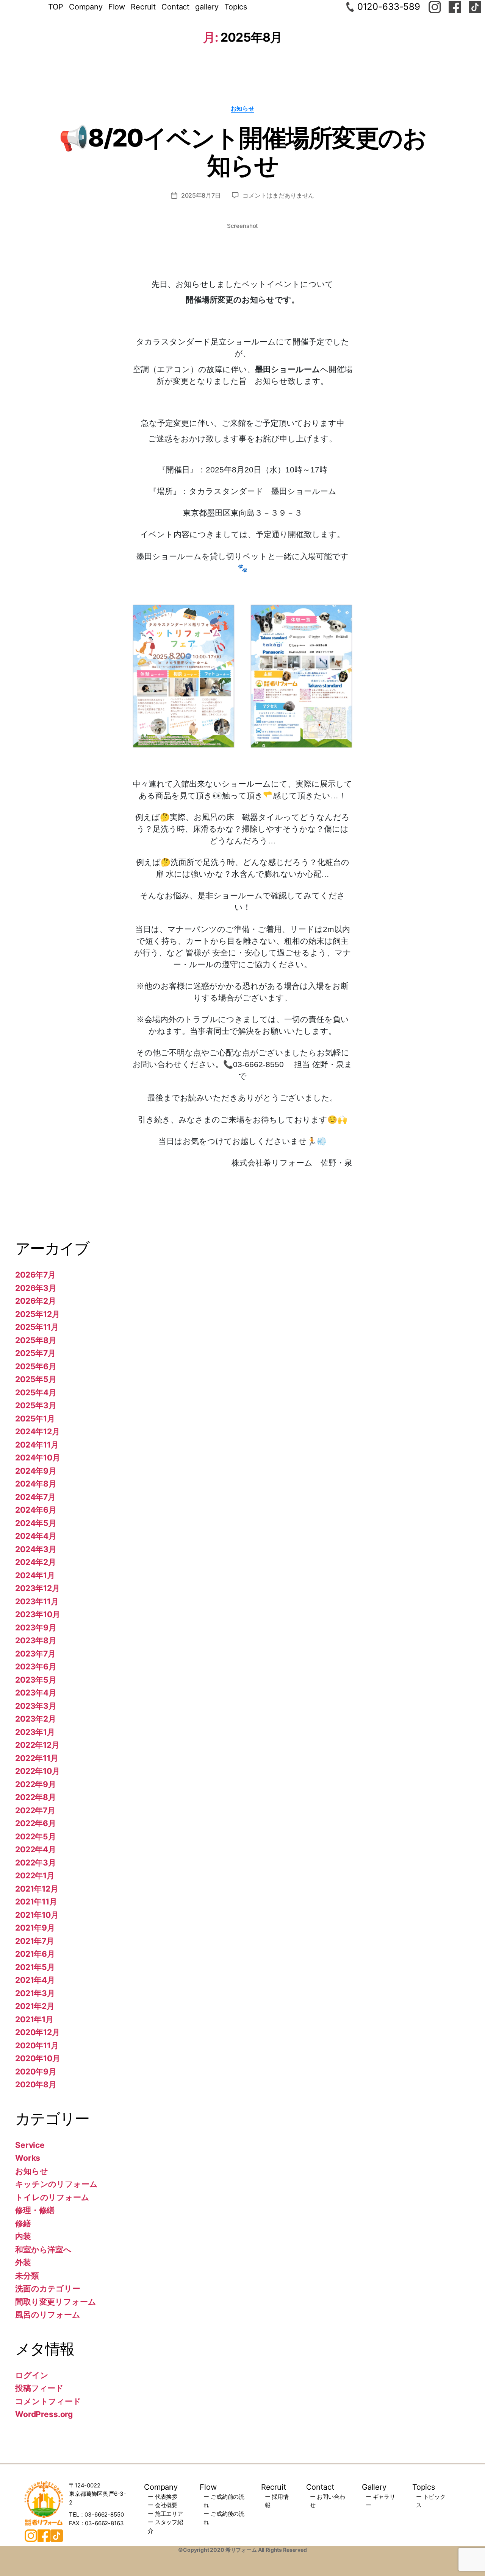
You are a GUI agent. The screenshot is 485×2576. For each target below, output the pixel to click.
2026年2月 (36, 1301)
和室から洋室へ (43, 2250)
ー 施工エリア (165, 2514)
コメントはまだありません (278, 195)
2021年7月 (35, 1941)
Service (30, 2145)
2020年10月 (38, 2058)
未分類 (27, 2276)
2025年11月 (37, 1327)
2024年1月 (35, 1575)
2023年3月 (36, 1706)
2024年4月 (36, 1536)
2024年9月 (36, 1471)
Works (28, 2158)
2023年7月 (35, 1654)
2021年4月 (35, 1980)
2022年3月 (36, 1863)
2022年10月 (38, 1771)
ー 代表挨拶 (163, 2497)
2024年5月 (36, 1523)
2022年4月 (36, 1849)
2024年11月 (37, 1445)
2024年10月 (38, 1458)
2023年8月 (36, 1640)
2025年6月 (36, 1366)
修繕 (23, 2223)
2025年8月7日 (201, 195)
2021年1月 (34, 2019)
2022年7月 (35, 1810)
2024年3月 (36, 1549)
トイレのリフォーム (52, 2197)
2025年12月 (38, 1314)
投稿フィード (39, 2388)
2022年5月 (36, 1837)
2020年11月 (37, 2045)
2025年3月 (36, 1405)
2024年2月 (36, 1562)
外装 (23, 2262)
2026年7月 (35, 1275)
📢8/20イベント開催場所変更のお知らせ (242, 151)
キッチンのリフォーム (56, 2184)
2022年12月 (37, 1745)
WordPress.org (44, 2414)
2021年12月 (37, 1889)
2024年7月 (35, 1497)
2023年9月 (36, 1628)
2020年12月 (38, 2032)
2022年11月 (37, 1758)
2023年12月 (38, 1588)
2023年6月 (36, 1667)
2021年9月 (35, 1928)
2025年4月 (36, 1392)
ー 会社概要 (163, 2505)
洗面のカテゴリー (48, 2288)
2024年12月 (38, 1431)
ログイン (32, 2375)
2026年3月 (36, 1288)
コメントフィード (48, 2401)
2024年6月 (36, 1510)
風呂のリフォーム (48, 2315)
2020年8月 (36, 2084)
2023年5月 (36, 1680)
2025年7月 (35, 1353)
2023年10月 (38, 1614)
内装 (23, 2236)
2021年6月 (35, 1954)
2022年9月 (36, 1784)
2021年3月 (35, 1993)
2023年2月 (36, 1719)
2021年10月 (37, 1915)
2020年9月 (36, 2072)
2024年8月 (36, 1484)
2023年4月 (36, 1693)
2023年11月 (37, 1601)
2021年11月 (36, 1902)
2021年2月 (35, 2006)
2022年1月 (35, 1876)
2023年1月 (35, 1732)
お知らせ (242, 109)
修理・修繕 (35, 2210)
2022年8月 (36, 1797)
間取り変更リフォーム (56, 2302)
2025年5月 (36, 1379)
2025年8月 (36, 1340)
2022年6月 (36, 1823)
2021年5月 (35, 1967)
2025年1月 (35, 1419)
